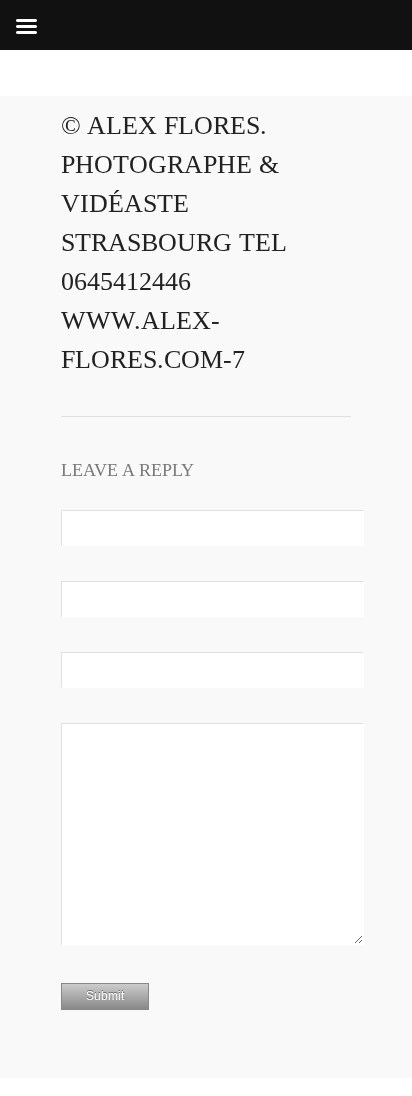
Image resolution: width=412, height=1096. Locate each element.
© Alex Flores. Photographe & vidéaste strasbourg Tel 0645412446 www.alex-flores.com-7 (173, 242)
